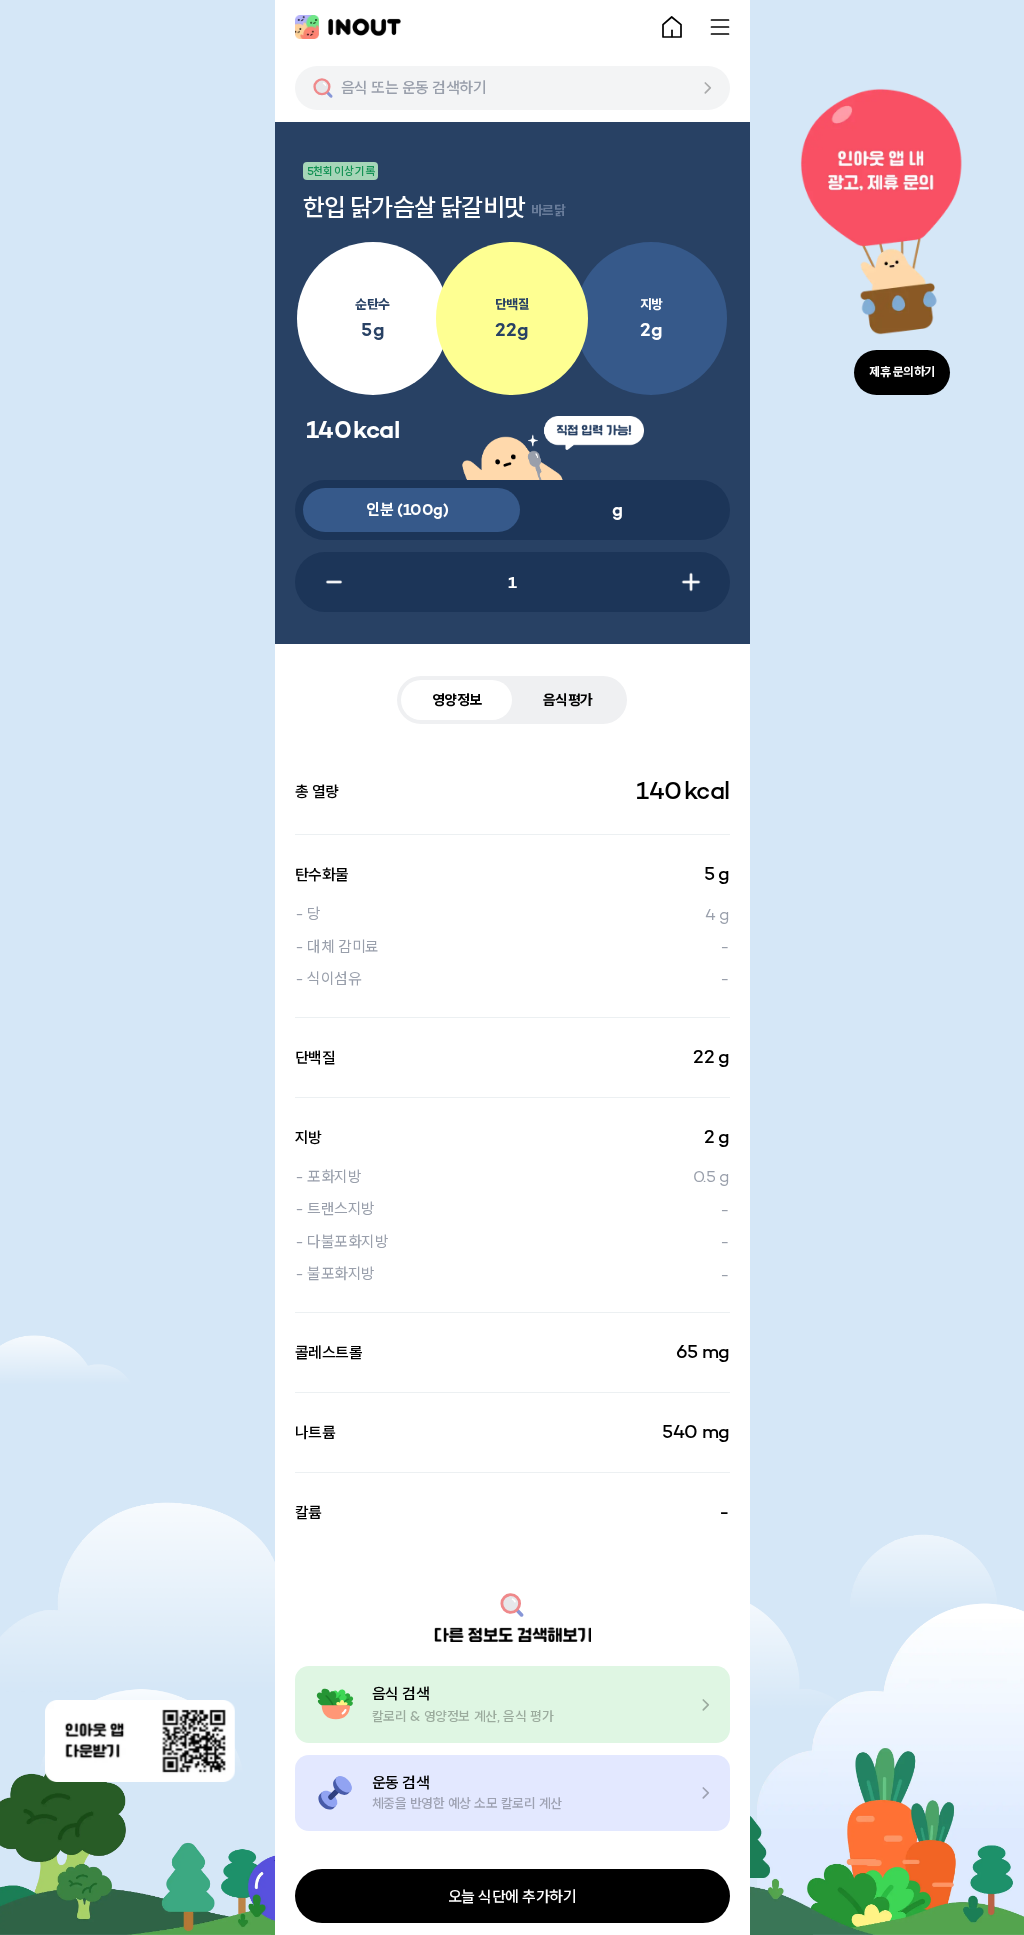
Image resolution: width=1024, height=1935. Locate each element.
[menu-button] (720, 27)
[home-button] (672, 27)
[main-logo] (348, 27)
